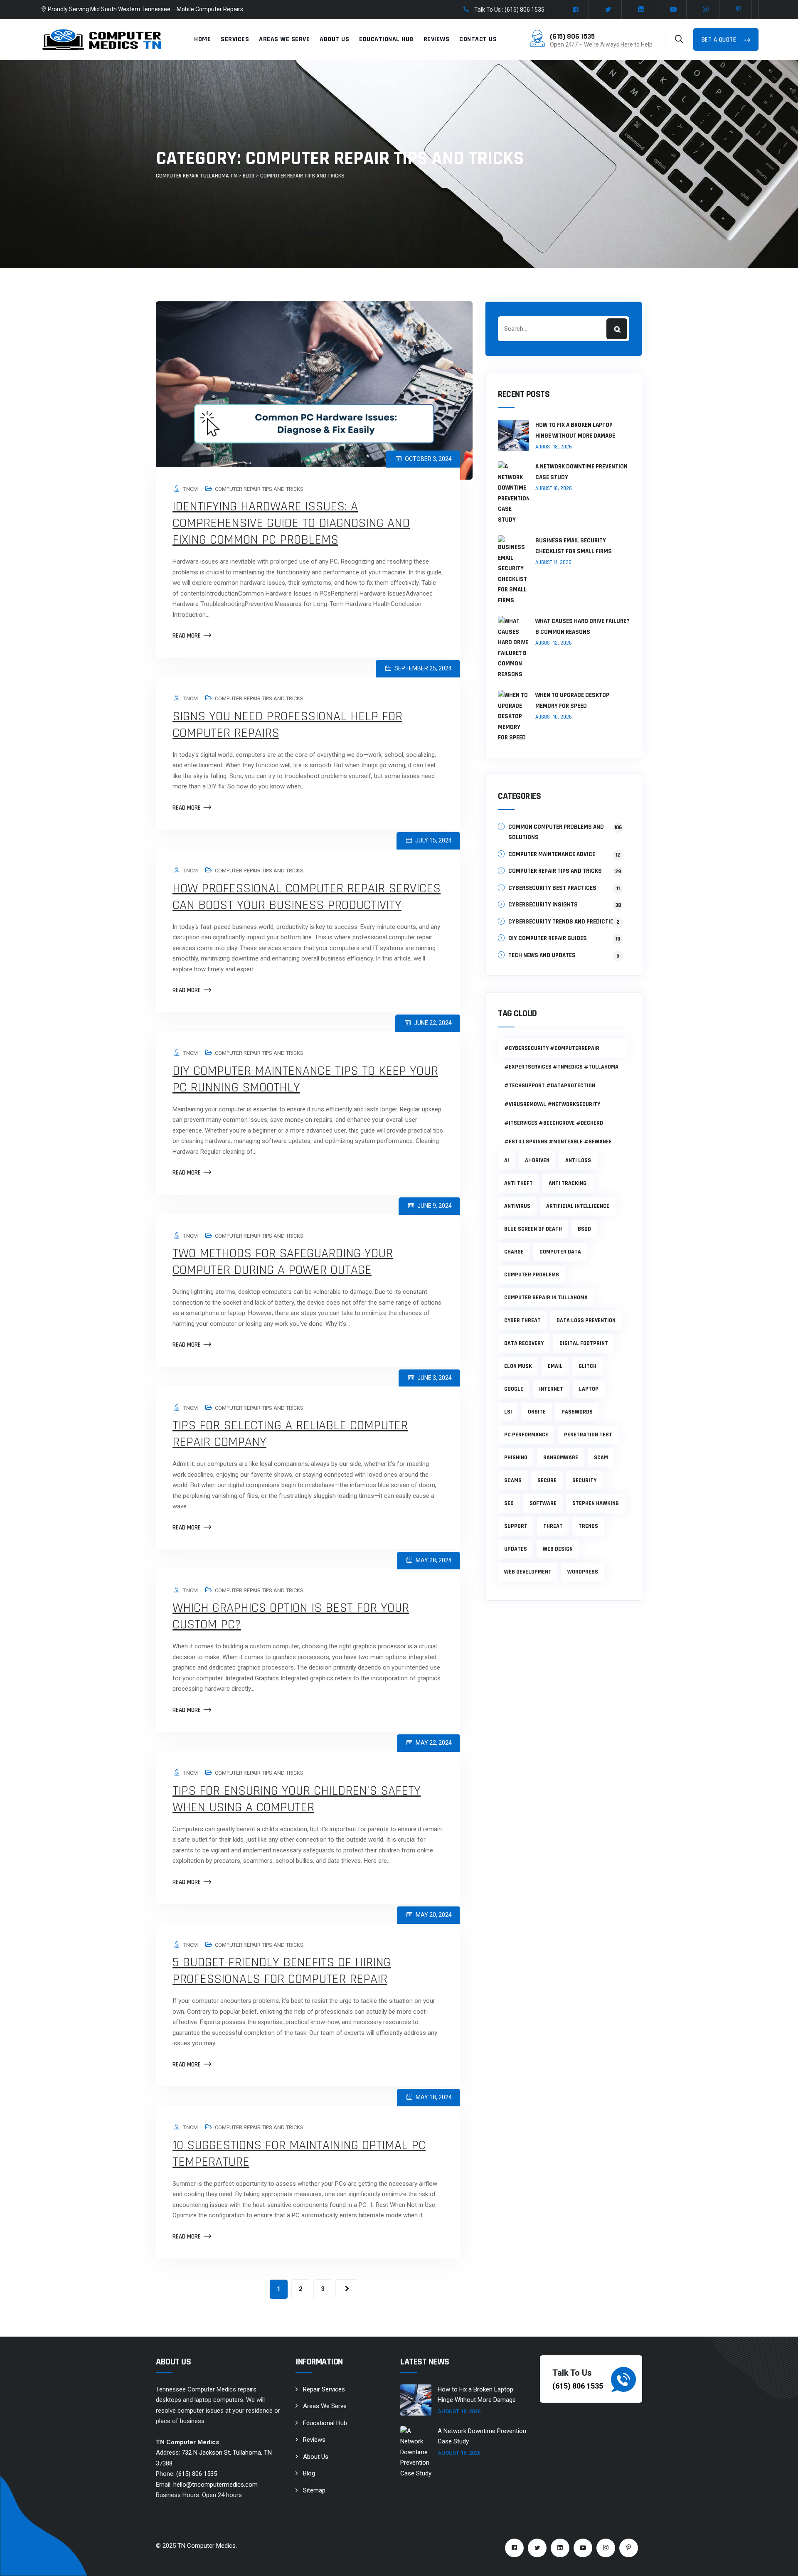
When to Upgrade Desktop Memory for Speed (572, 701)
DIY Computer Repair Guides (548, 938)
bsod (584, 1229)
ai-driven (537, 1160)
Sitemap (314, 2490)
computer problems (532, 1275)
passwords (577, 1412)
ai (507, 1160)
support (516, 1526)
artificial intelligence (578, 1206)
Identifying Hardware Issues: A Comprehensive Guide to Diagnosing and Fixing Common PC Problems (291, 523)
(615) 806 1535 (572, 36)
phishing (516, 1458)
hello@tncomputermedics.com (216, 2485)
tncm (191, 489)
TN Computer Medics (207, 2546)
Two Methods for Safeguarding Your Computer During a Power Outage (283, 1262)
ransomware (561, 1458)
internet (551, 1389)
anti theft (518, 1183)
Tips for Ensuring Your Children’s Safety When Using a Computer (297, 1799)
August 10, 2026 (554, 717)
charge (514, 1252)
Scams (513, 1480)
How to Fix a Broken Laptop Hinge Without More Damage (575, 430)
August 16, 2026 (554, 488)
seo (509, 1503)
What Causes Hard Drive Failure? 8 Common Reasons (582, 627)
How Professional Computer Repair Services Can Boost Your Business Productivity (307, 897)
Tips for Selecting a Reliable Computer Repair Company (290, 1434)
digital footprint (584, 1343)
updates (516, 1549)
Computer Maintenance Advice (552, 854)
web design (558, 1549)
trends (588, 1526)
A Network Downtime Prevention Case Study (581, 472)
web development (528, 1572)
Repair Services (324, 2389)
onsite (537, 1412)
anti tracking (568, 1183)
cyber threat (522, 1320)
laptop (589, 1389)
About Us (334, 39)
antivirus (517, 1206)
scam (601, 1458)
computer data (560, 1252)
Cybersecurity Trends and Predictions (565, 922)
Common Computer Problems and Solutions (565, 832)
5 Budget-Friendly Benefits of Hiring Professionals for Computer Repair (282, 1971)
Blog (309, 2473)
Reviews (437, 39)
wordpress (583, 1572)
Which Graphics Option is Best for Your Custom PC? (291, 1616)
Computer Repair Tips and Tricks (259, 489)
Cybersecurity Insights (543, 905)
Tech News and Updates (542, 955)
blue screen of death (533, 1229)
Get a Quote (720, 40)
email (555, 1366)
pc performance (526, 1435)
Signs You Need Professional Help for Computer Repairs (287, 725)
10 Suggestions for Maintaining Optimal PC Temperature (299, 2154)
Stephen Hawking (596, 1503)
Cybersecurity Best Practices (552, 888)
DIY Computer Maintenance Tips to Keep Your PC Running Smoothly (305, 1079)
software (543, 1503)
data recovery (524, 1343)
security (584, 1480)
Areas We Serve (284, 39)
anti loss (578, 1160)
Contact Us (478, 39)
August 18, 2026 (554, 447)
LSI (508, 1412)
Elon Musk (518, 1366)
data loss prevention (586, 1320)
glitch (587, 1366)
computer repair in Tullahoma (546, 1298)
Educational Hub (386, 39)
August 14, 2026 (553, 562)
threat (553, 1526)
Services (235, 39)
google (514, 1389)
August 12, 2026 (554, 643)
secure (547, 1480)
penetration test (588, 1435)
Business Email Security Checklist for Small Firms (574, 546)
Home (202, 39)
